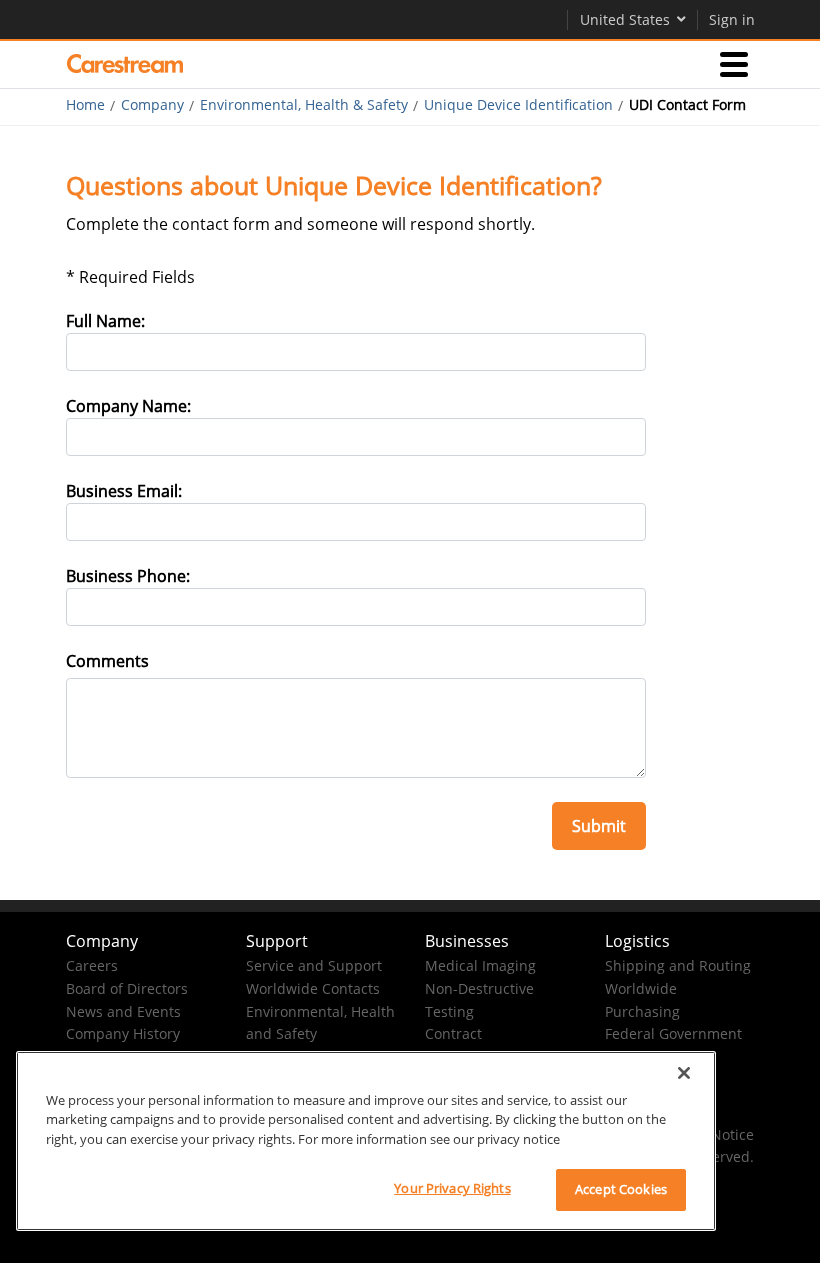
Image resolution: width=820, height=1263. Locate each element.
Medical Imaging (480, 965)
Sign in (732, 19)
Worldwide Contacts (313, 988)
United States (625, 19)
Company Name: (128, 406)
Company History (123, 1033)
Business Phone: (128, 576)
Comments (107, 661)
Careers (92, 965)
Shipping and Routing (678, 965)
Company (152, 105)
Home (85, 105)
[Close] (684, 1073)
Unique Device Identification (518, 105)
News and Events (123, 1011)
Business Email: (124, 491)
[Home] (125, 64)
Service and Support (314, 965)
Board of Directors (127, 988)
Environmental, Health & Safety (304, 105)
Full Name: (105, 321)
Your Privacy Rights (452, 1188)
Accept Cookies (621, 1189)
